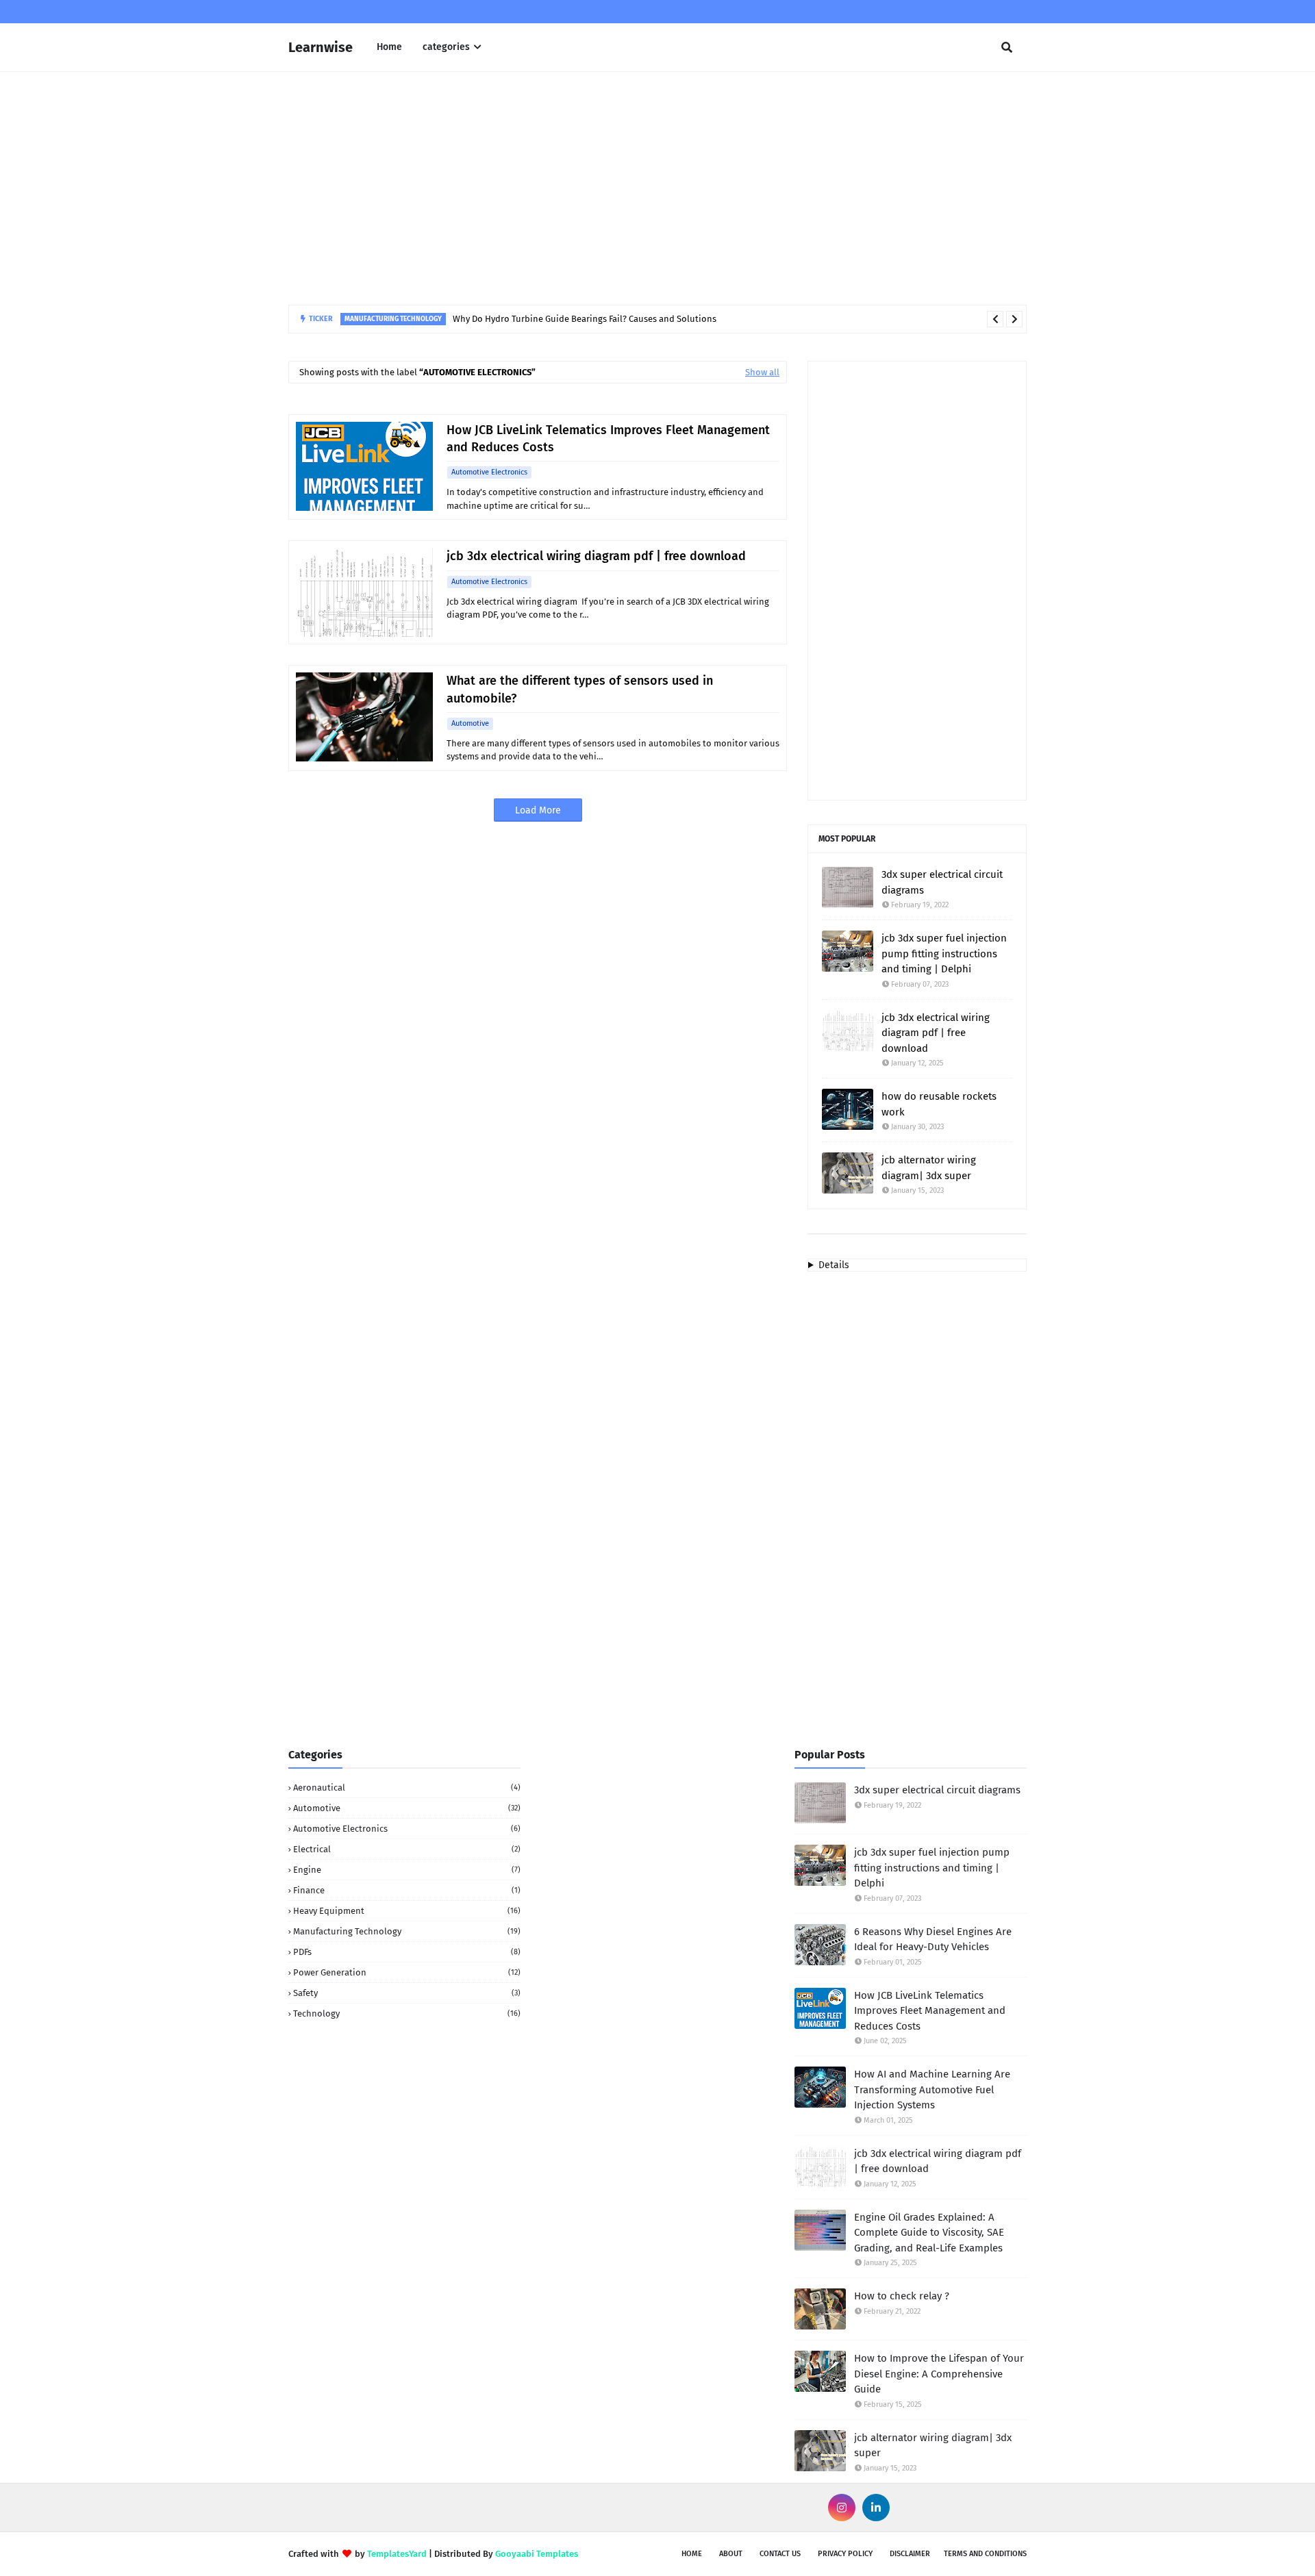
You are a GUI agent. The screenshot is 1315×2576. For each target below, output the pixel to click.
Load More (538, 810)
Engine (407, 1870)
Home (692, 2554)
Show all (762, 372)
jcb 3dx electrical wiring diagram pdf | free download (596, 556)
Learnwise (321, 47)
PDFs (407, 1952)
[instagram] (842, 2508)
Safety (407, 1993)
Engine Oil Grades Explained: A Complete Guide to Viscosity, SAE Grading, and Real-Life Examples (929, 2233)
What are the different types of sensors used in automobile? (580, 689)
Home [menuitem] (389, 47)
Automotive (470, 723)
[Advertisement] (657, 188)
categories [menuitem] (446, 47)
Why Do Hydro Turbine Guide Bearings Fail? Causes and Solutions (585, 319)
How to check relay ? (902, 2296)
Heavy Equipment (407, 1911)
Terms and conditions (985, 2554)
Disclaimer (910, 2554)
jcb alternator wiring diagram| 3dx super (929, 1168)
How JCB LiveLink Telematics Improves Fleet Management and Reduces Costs (608, 439)
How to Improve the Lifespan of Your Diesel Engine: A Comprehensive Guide (939, 2374)
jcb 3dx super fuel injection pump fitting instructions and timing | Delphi (944, 954)
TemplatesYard (397, 2554)
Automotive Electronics (489, 472)
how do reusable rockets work (939, 1104)
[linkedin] (876, 2508)
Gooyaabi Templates (537, 2554)
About (731, 2554)
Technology (407, 2013)
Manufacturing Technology (407, 1931)
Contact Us (780, 2554)
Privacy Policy (845, 2554)
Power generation (407, 1972)
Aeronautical (407, 1788)
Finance (407, 1890)
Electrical (407, 1849)
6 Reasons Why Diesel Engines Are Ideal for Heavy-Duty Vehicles (933, 1940)
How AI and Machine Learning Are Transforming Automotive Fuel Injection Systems (932, 2089)
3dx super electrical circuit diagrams (942, 882)
